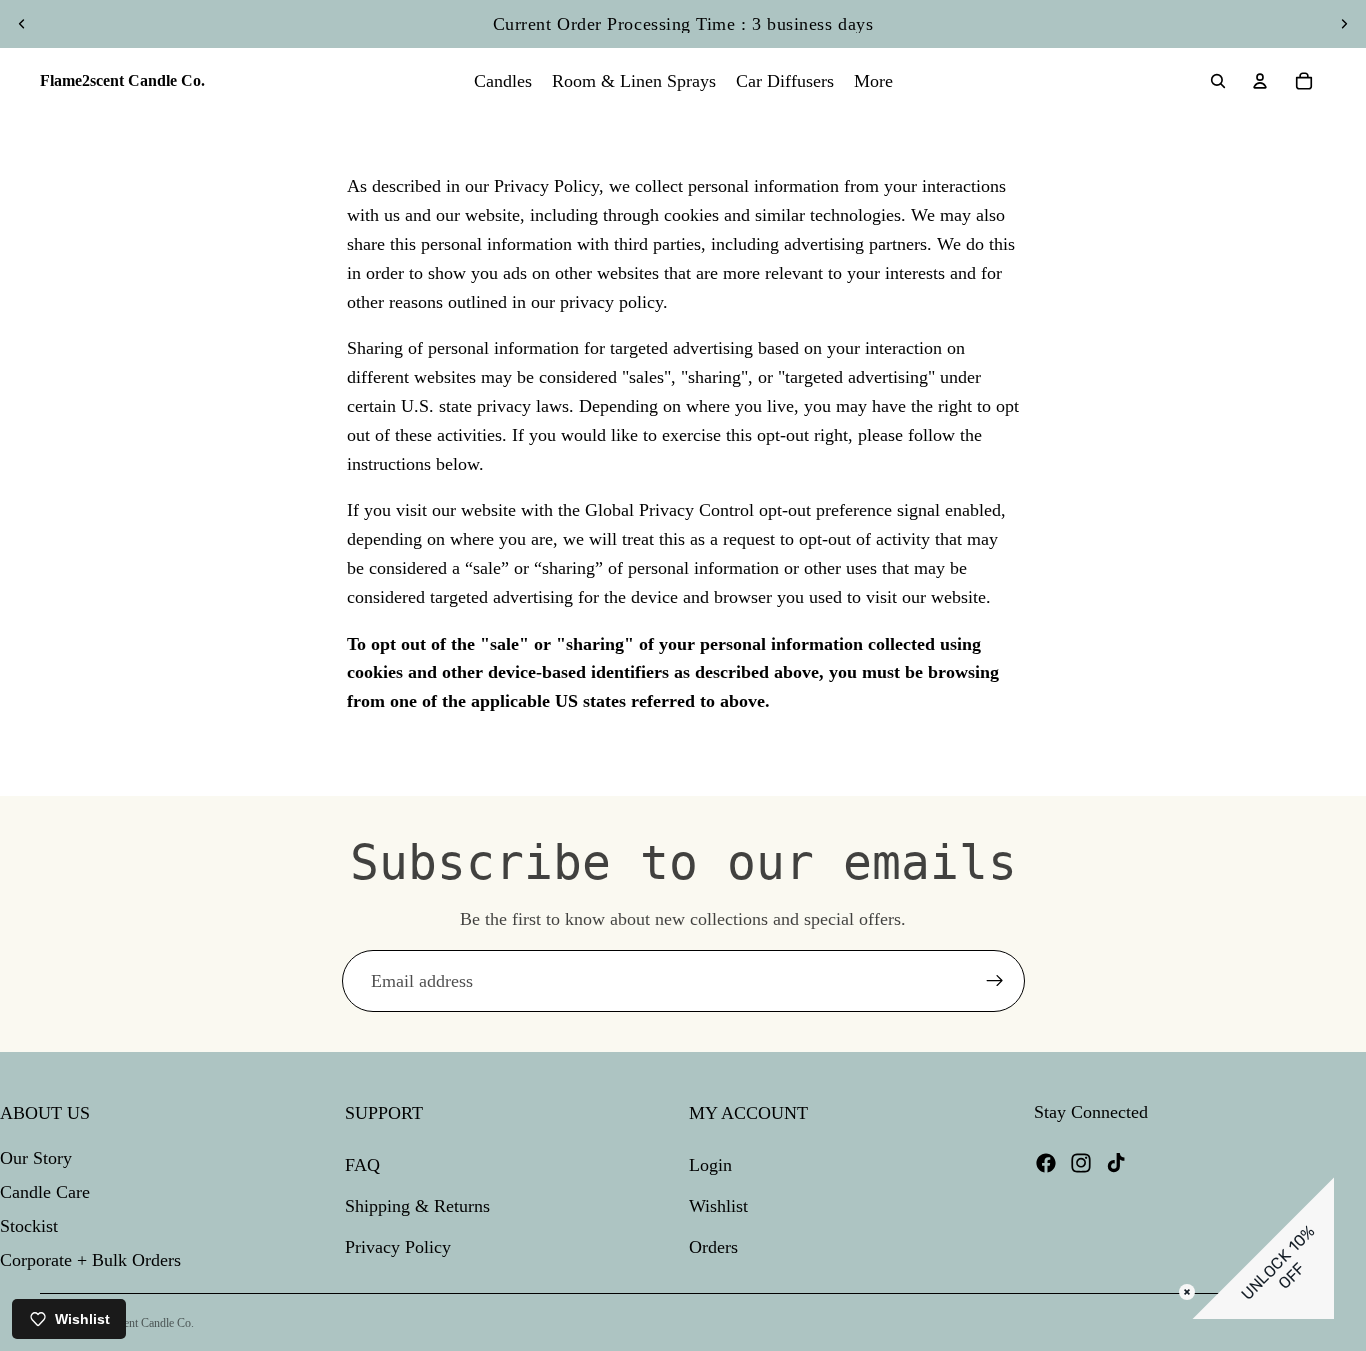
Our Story (36, 1159)
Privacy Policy (398, 1247)
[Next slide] (1344, 24)
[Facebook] (1046, 1163)
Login (710, 1166)
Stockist (29, 1226)
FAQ (362, 1166)
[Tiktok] (1116, 1163)
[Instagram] (1081, 1163)
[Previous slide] (22, 24)
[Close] (1187, 1292)
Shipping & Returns (417, 1206)
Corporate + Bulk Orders (90, 1260)
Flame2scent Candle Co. (136, 1323)
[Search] (1218, 81)
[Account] (1260, 81)
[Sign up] (995, 981)
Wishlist (718, 1206)
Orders (713, 1247)
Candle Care (45, 1192)
